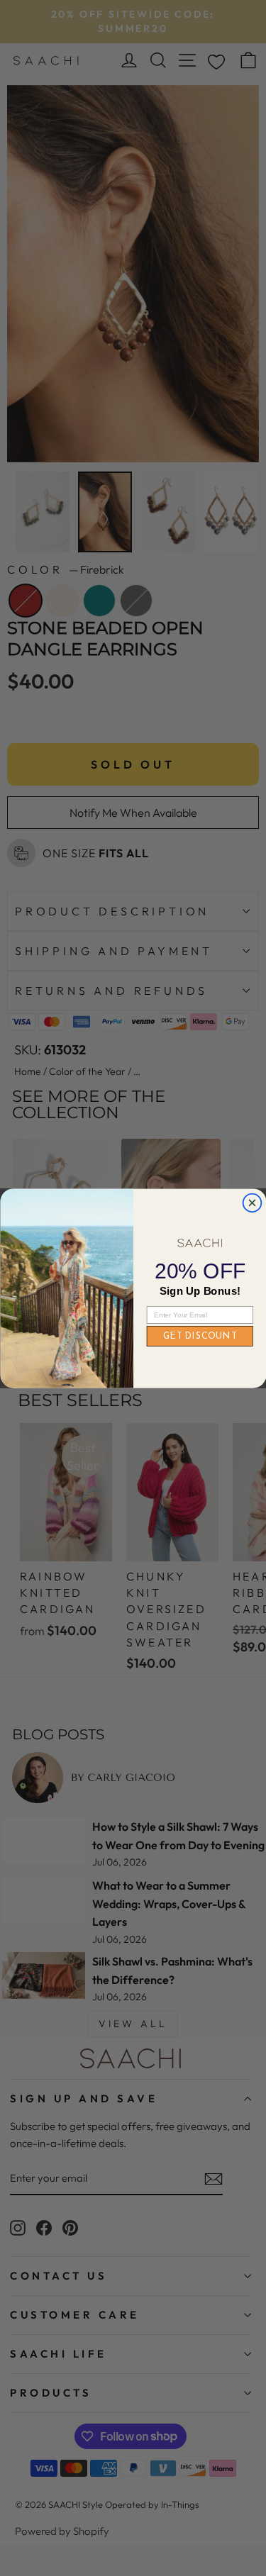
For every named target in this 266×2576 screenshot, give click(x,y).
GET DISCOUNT (199, 1336)
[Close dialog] (252, 1203)
